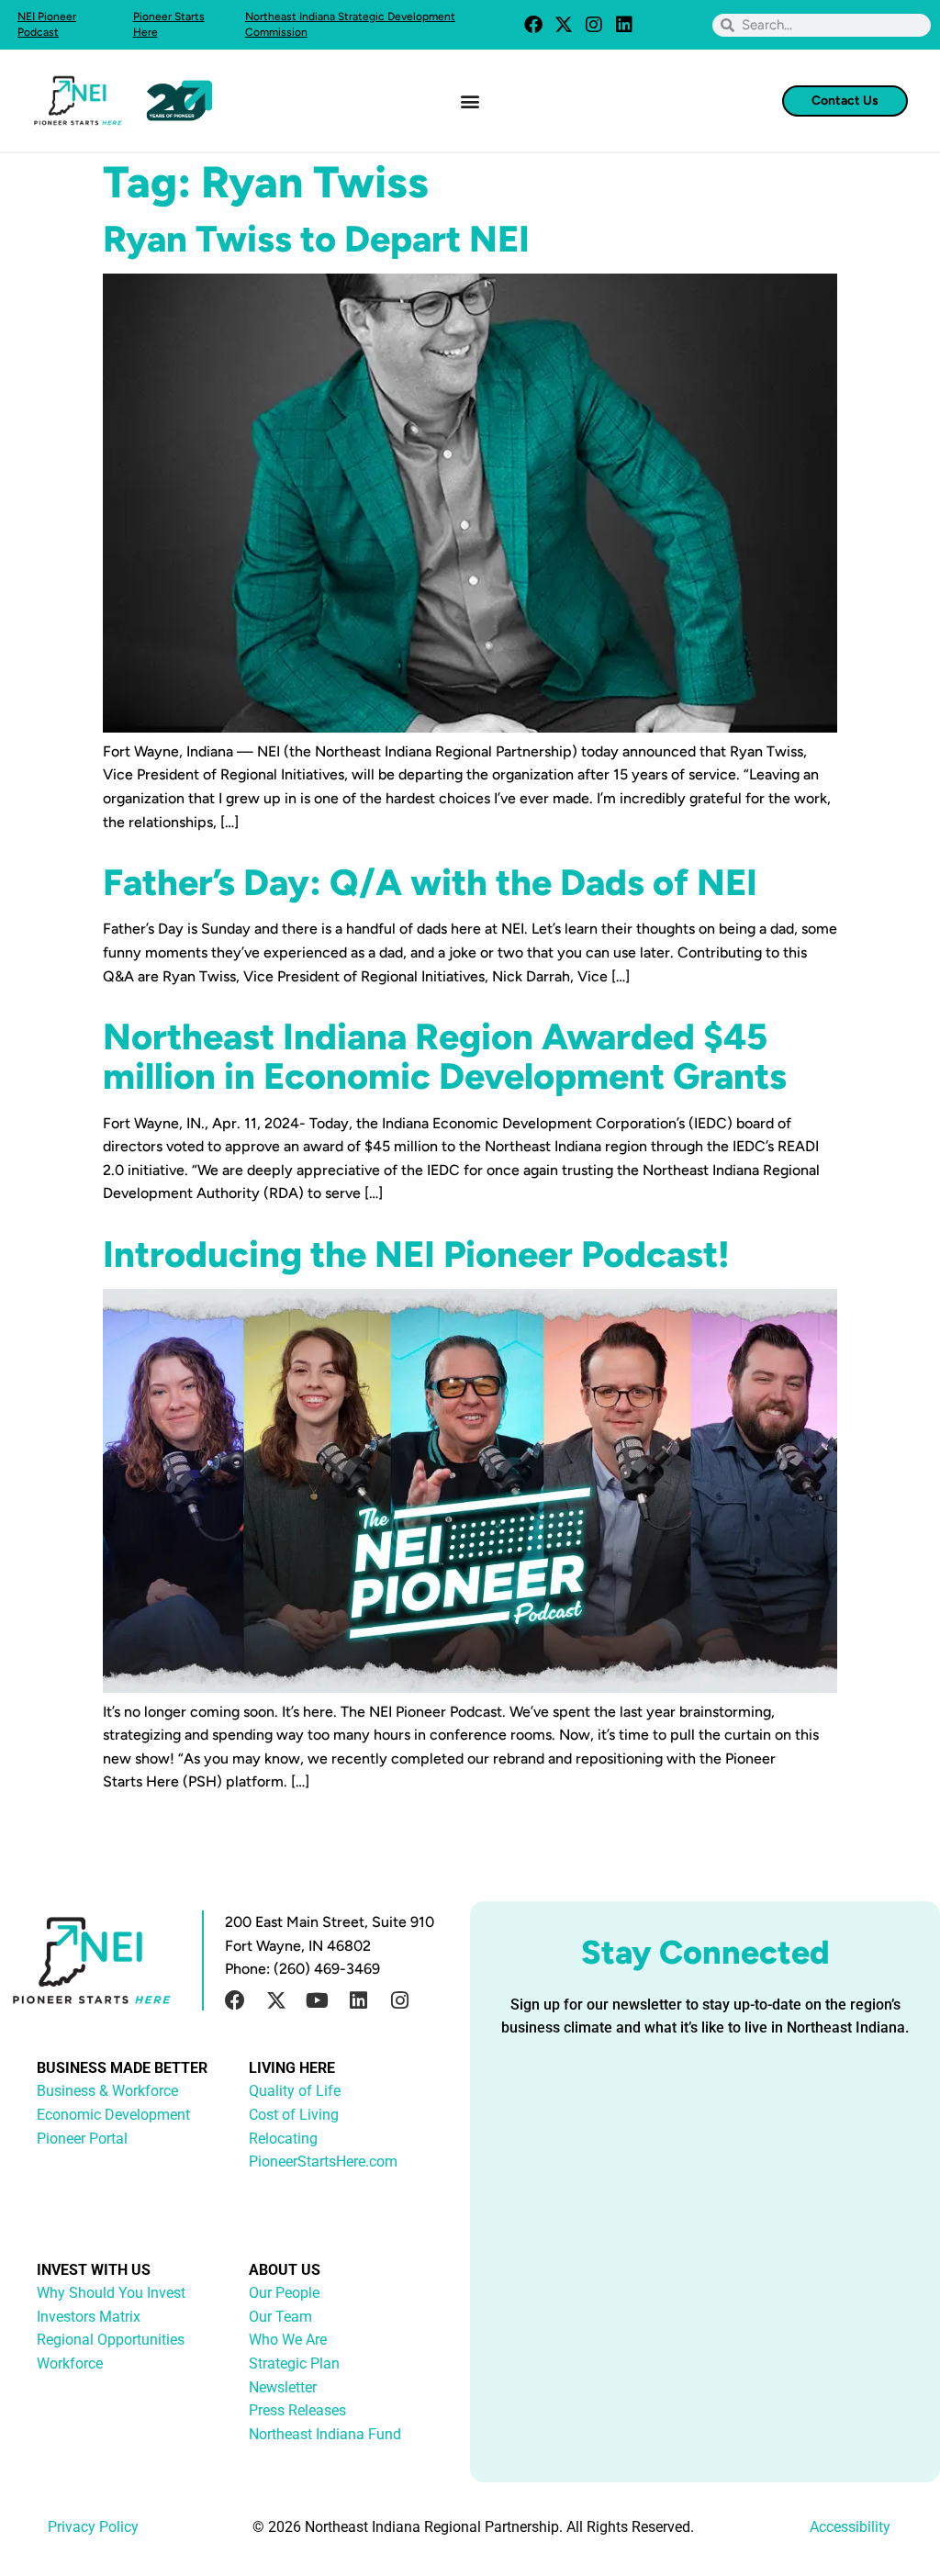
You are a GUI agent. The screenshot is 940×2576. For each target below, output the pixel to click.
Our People (284, 2293)
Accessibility (850, 2527)
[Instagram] (594, 25)
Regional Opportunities (111, 2340)
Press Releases (297, 2410)
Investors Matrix (89, 2317)
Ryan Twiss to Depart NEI (316, 239)
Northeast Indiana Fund (325, 2434)
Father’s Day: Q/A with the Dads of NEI (430, 882)
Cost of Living (294, 2115)
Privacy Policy (93, 2527)
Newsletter (283, 2387)
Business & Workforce (107, 2091)
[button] (470, 101)
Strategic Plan (294, 2363)
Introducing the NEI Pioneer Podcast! (416, 1254)
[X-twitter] (564, 25)
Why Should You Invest (111, 2293)
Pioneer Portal (82, 2139)
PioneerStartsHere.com (323, 2162)
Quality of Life (295, 2091)
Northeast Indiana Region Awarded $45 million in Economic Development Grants (445, 1056)
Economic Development (113, 2115)
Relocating (283, 2139)
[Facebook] (533, 25)
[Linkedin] (624, 25)
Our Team (280, 2317)
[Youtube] (318, 2000)
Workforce (70, 2363)
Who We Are (288, 2340)
